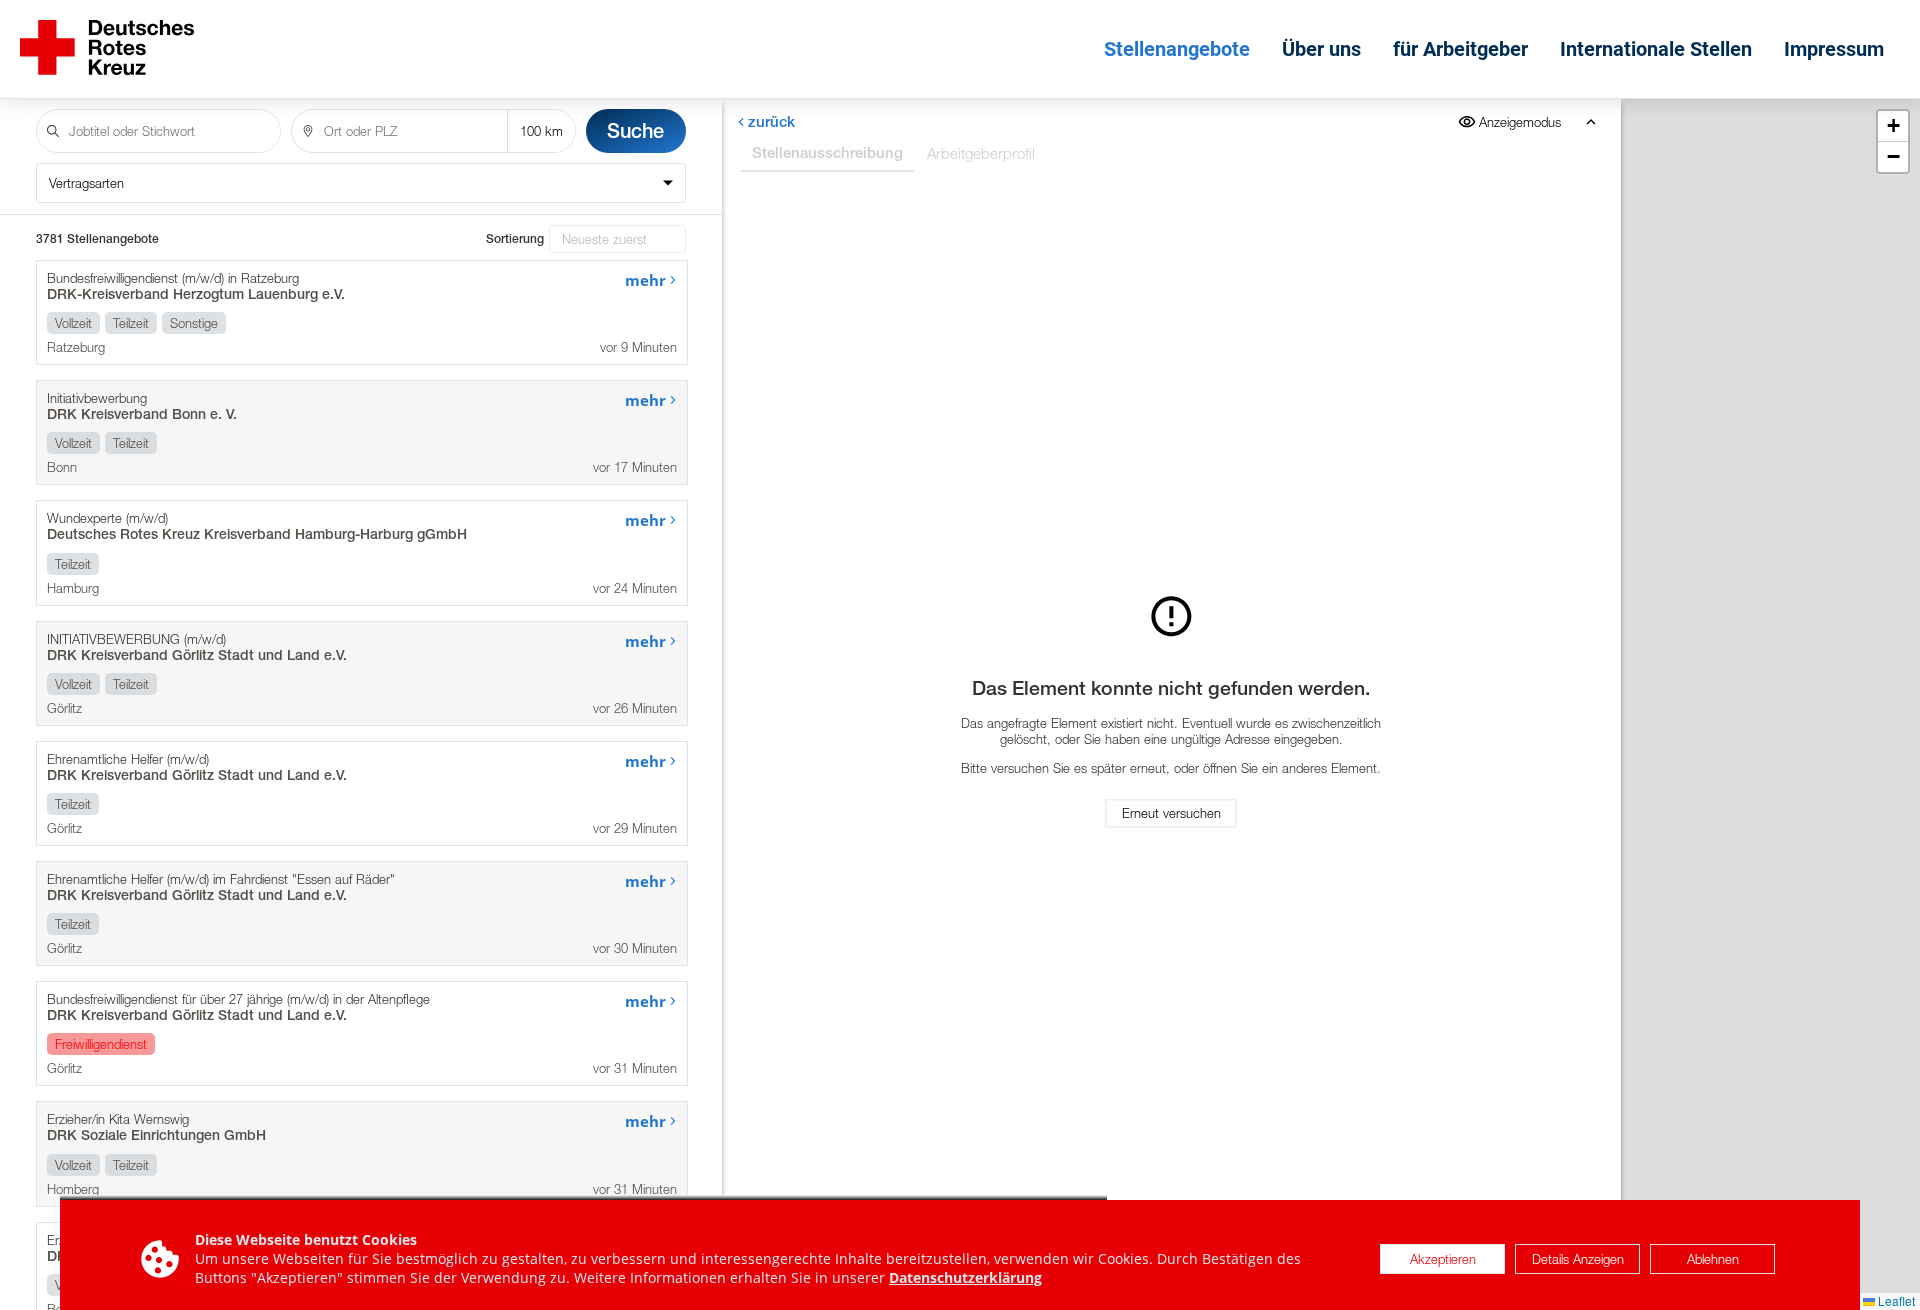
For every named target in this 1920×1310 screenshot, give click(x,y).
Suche (635, 130)
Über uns (1321, 49)
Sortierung (515, 239)
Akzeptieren (1443, 1259)
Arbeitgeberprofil (981, 153)
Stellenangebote (1177, 49)
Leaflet (1895, 1300)
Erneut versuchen (1171, 813)
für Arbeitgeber (1460, 49)
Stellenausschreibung (827, 152)
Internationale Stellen (1656, 49)
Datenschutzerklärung (965, 1277)
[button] (1893, 126)
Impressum (1834, 49)
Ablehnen (1713, 1259)
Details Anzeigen (1578, 1259)
